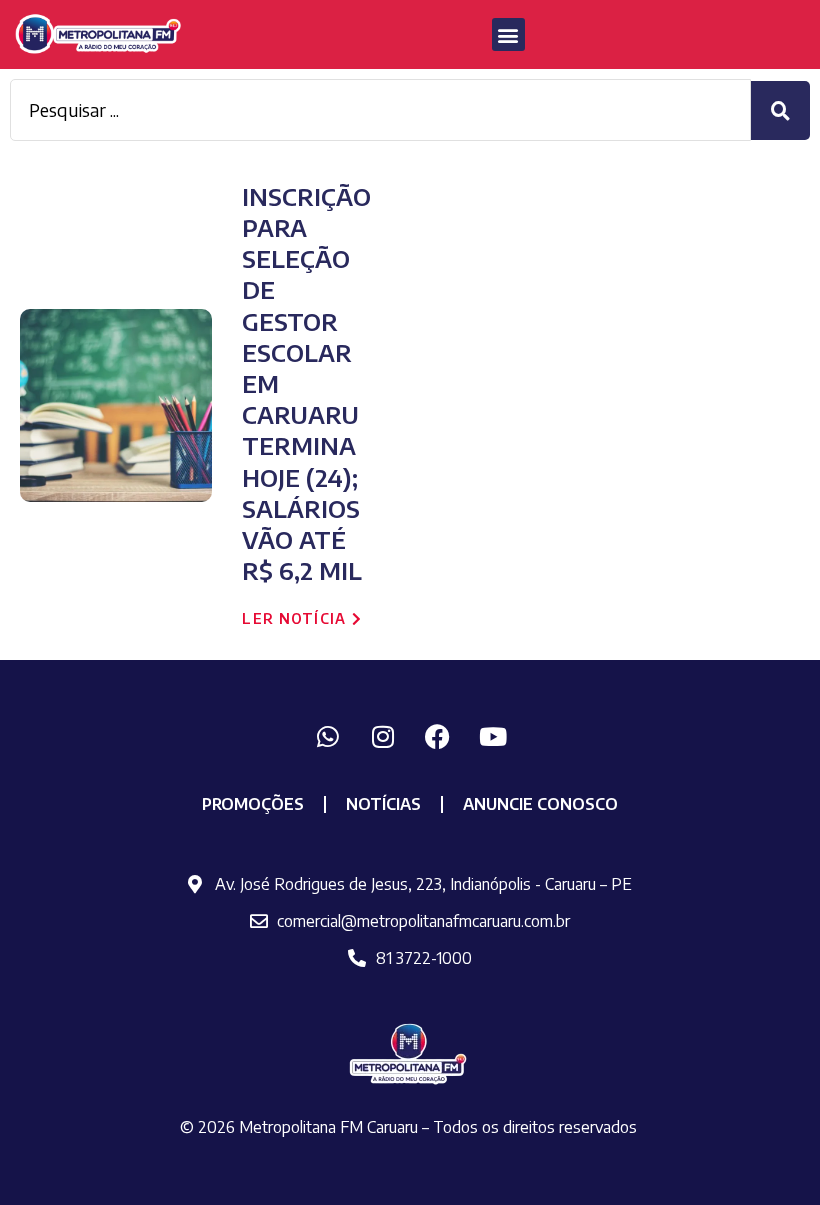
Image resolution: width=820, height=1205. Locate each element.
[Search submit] (780, 110)
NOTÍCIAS (383, 804)
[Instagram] (383, 736)
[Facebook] (438, 736)
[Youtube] (493, 736)
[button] (508, 34)
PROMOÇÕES (253, 804)
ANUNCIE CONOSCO (540, 804)
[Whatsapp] (328, 736)
